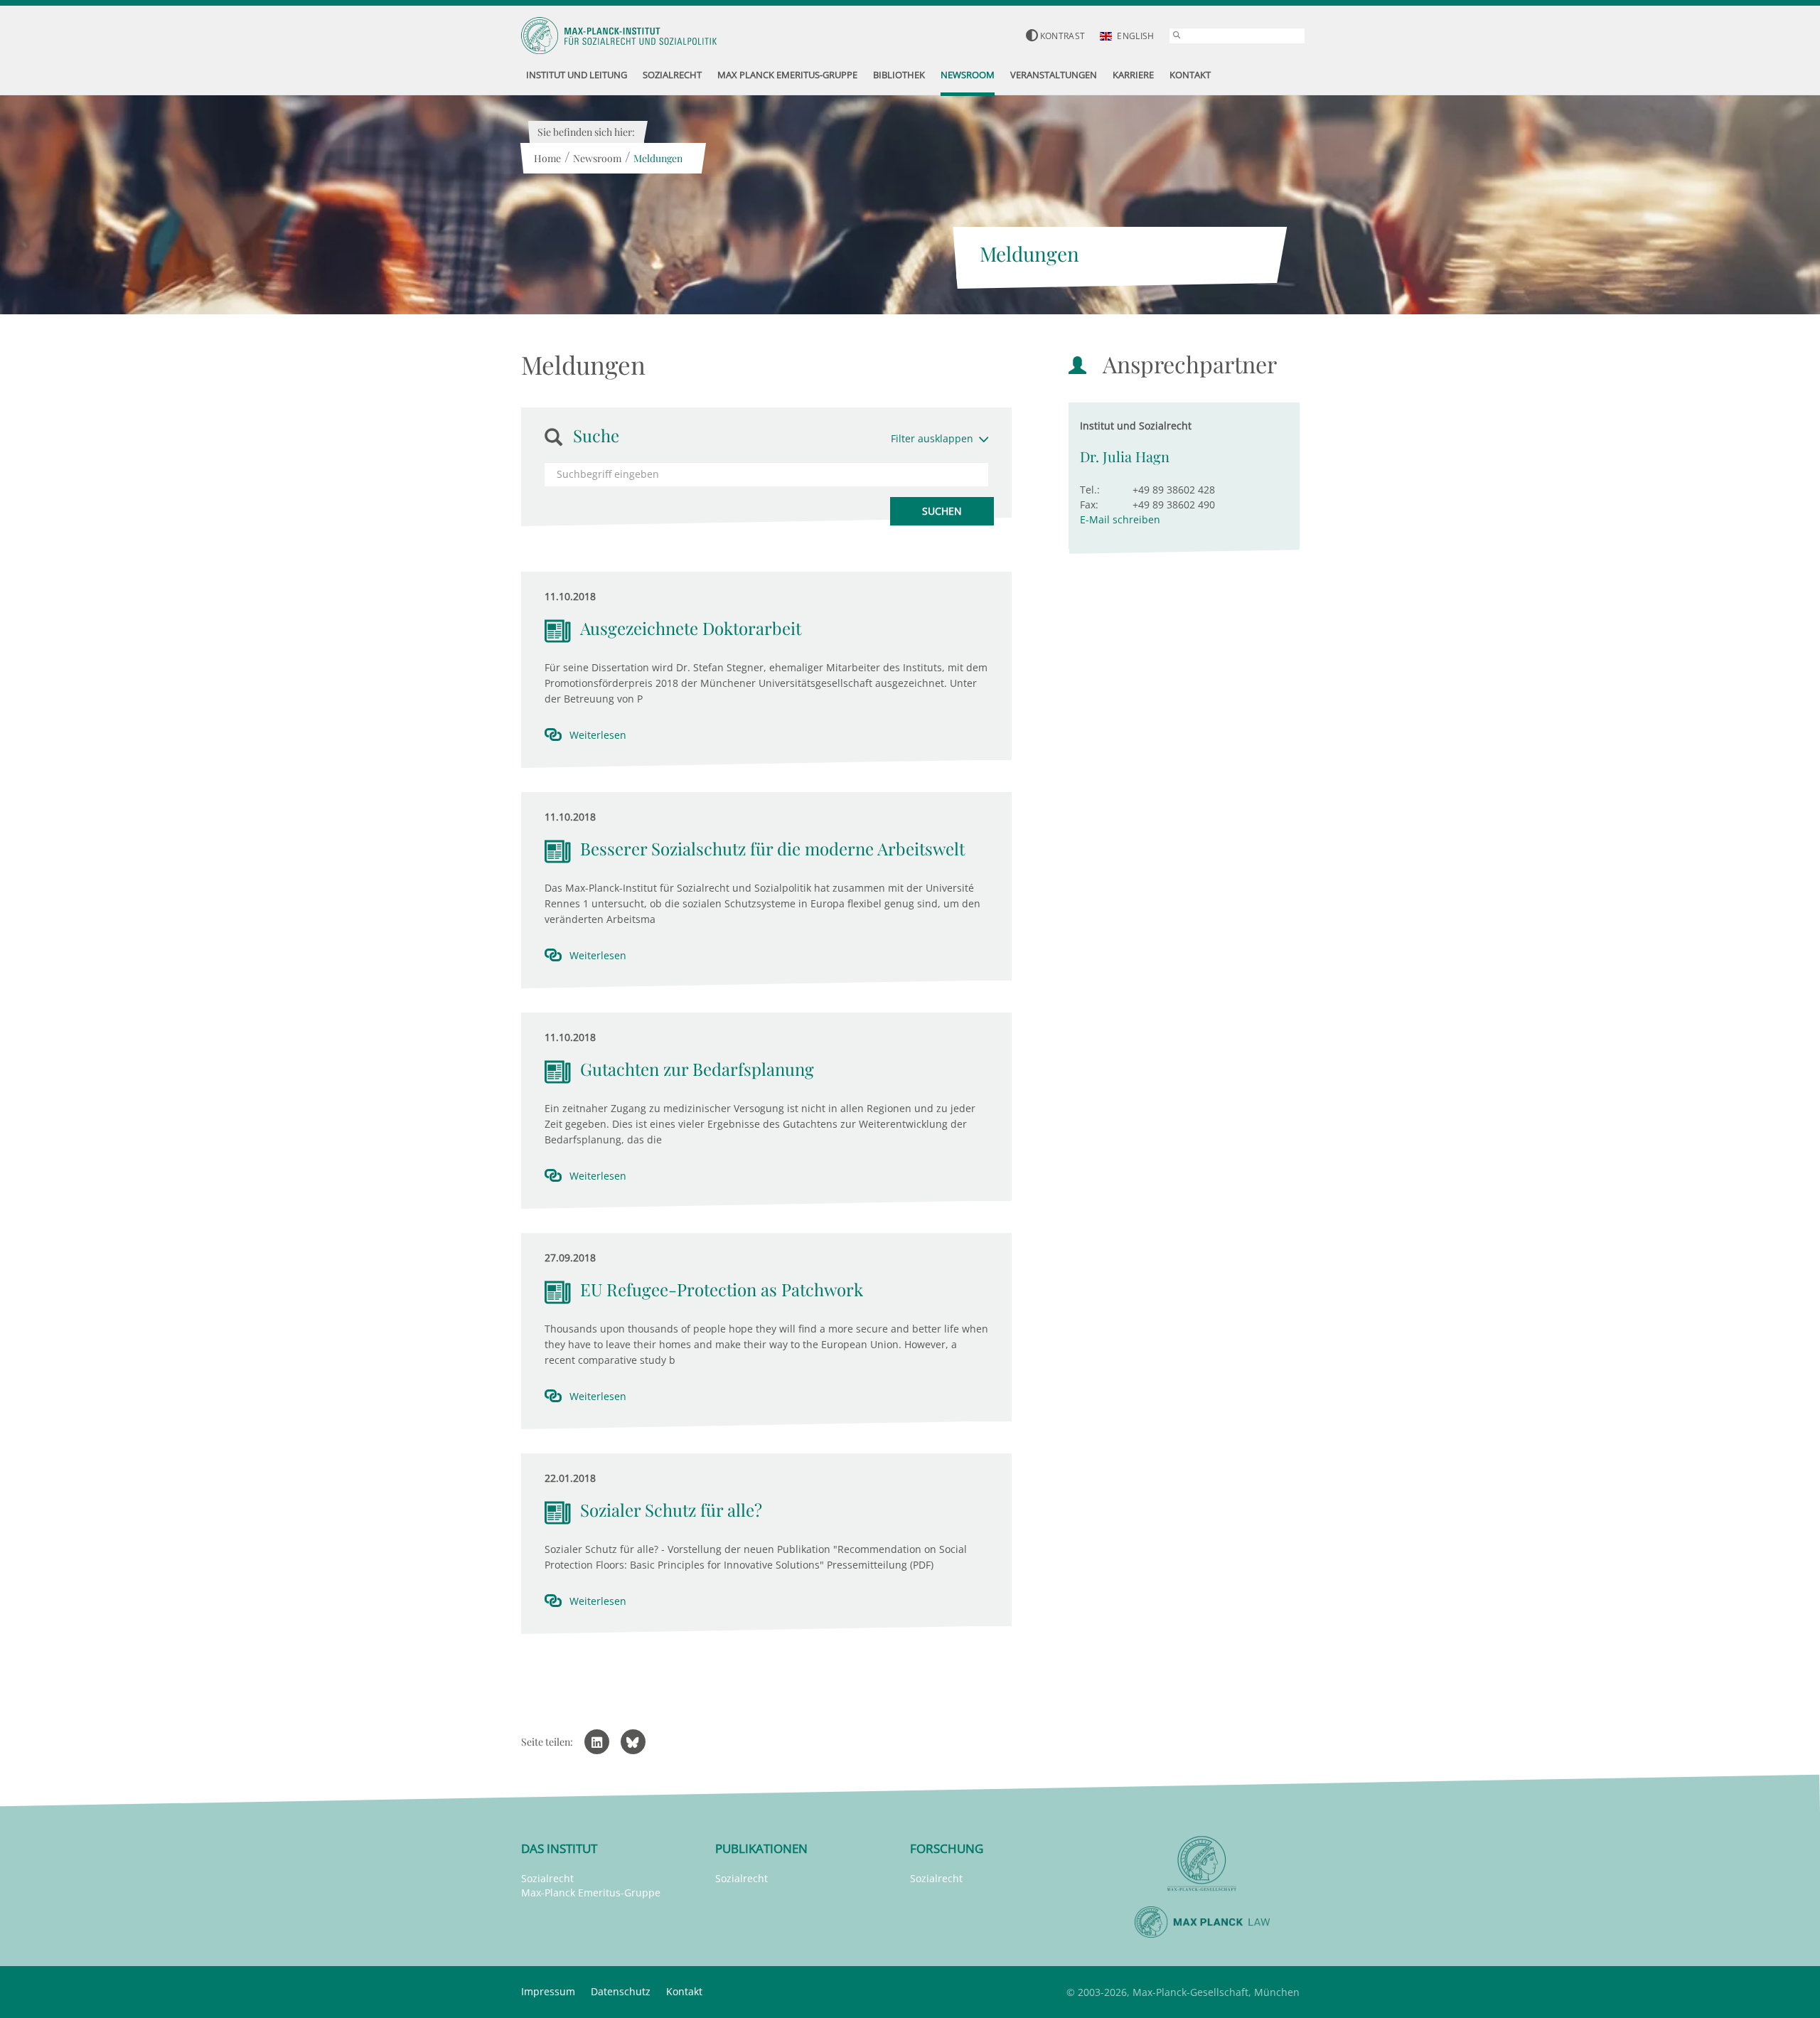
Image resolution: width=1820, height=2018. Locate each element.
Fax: (1089, 504)
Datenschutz (621, 1991)
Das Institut (559, 1848)
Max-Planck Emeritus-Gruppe (591, 1892)
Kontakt (684, 1991)
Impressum (548, 1991)
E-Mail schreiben (1120, 519)
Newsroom (597, 158)
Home (547, 158)
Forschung (947, 1848)
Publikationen (761, 1848)
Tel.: (1090, 490)
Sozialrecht (547, 1878)
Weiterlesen (598, 735)
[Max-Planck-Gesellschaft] (1202, 1864)
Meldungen (658, 158)
